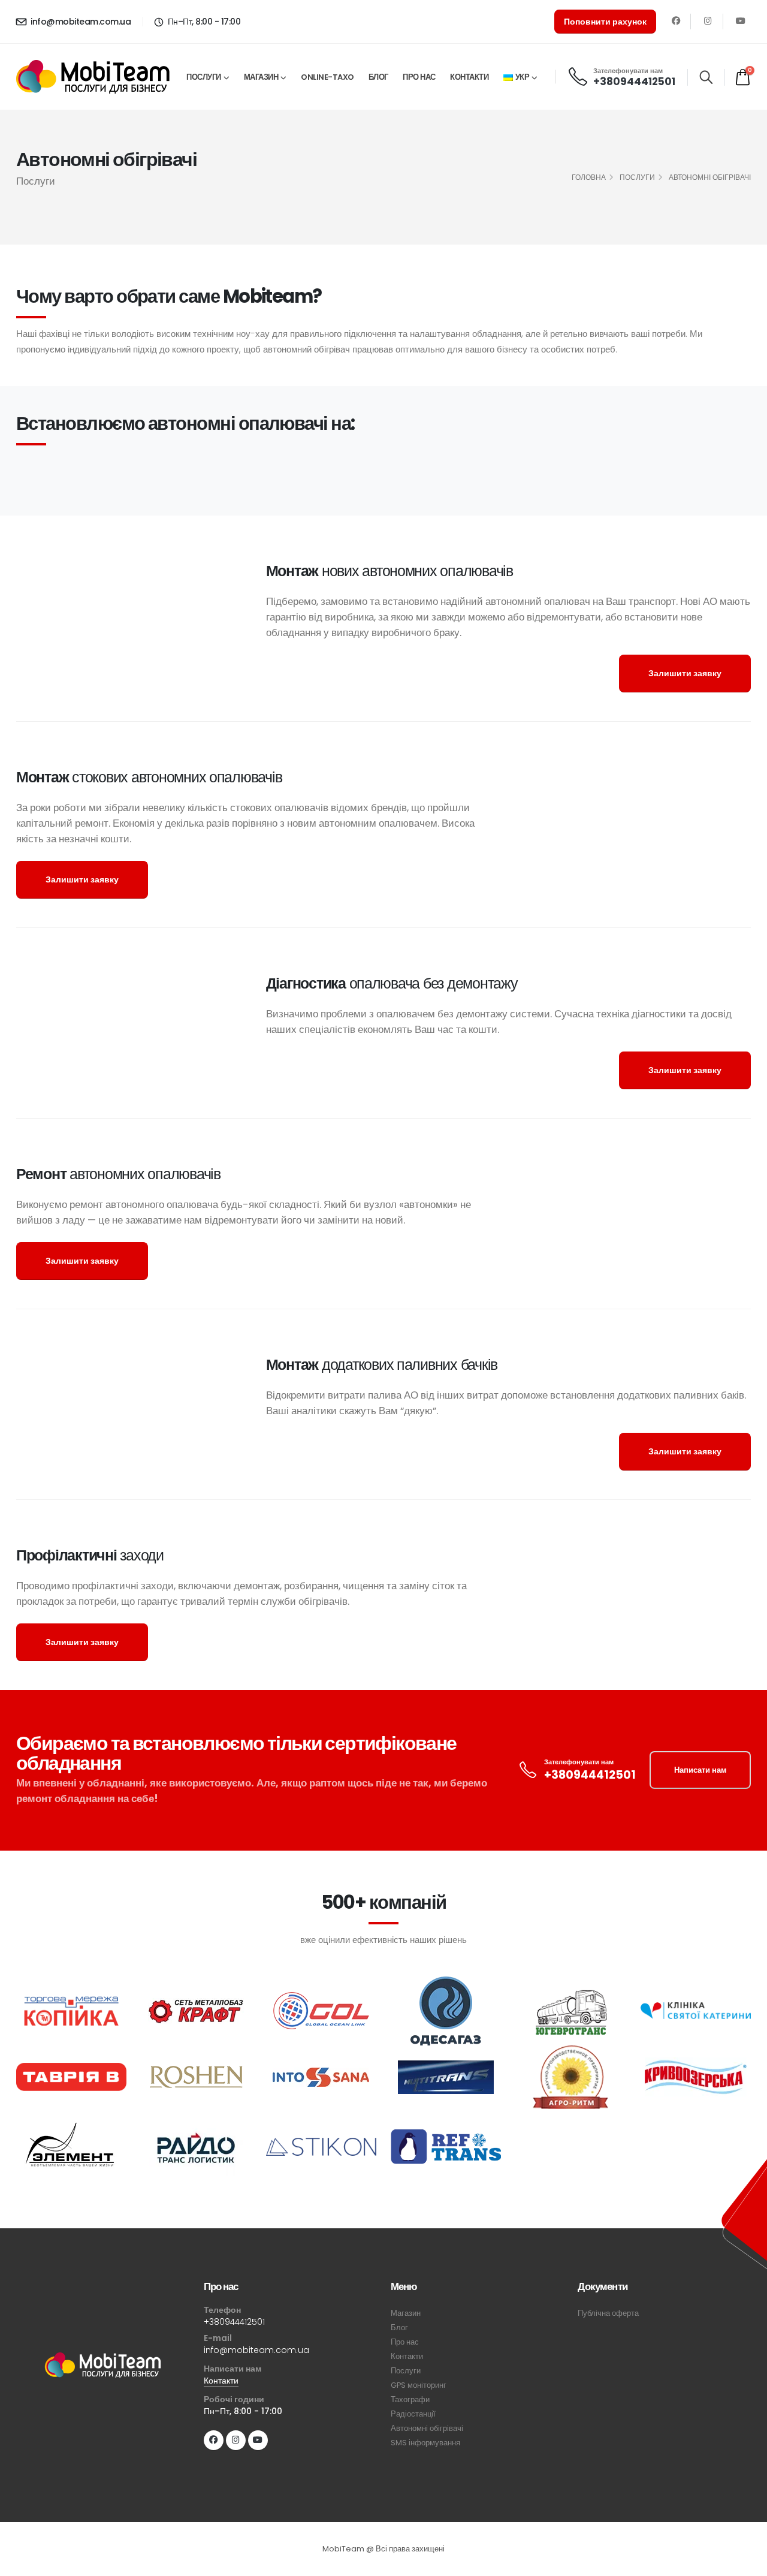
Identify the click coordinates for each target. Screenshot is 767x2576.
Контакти (469, 77)
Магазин (261, 77)
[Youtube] (740, 21)
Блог (378, 77)
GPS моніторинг (419, 2385)
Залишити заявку (685, 673)
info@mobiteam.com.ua (80, 22)
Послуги (204, 77)
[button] (706, 77)
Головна (589, 177)
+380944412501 (634, 82)
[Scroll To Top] (746, 2563)
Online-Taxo (327, 77)
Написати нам (700, 1770)
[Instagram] (708, 21)
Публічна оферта (608, 2313)
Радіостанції (413, 2414)
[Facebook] (676, 21)
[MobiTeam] (103, 2365)
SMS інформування (425, 2443)
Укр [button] (523, 77)
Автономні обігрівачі (427, 2428)
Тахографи (410, 2399)
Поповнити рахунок (605, 22)
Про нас (419, 77)
